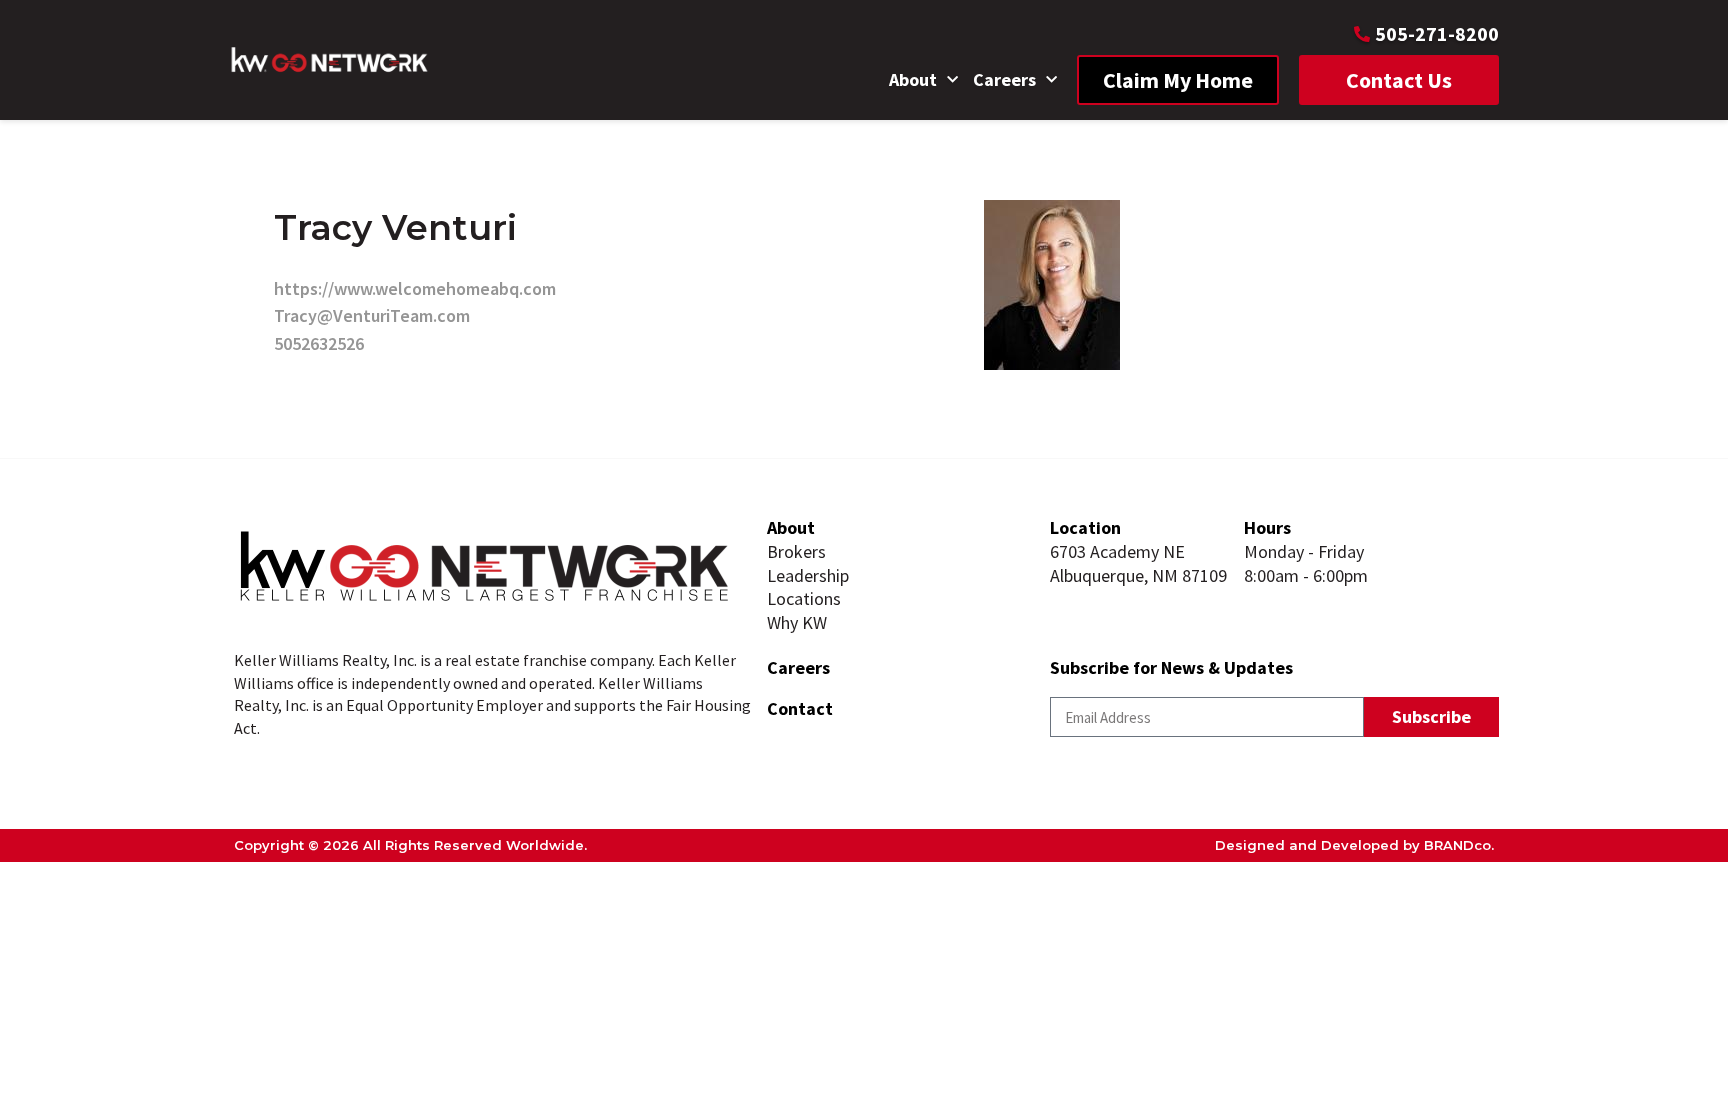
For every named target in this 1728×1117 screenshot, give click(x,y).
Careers (1004, 79)
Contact (800, 708)
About (913, 79)
